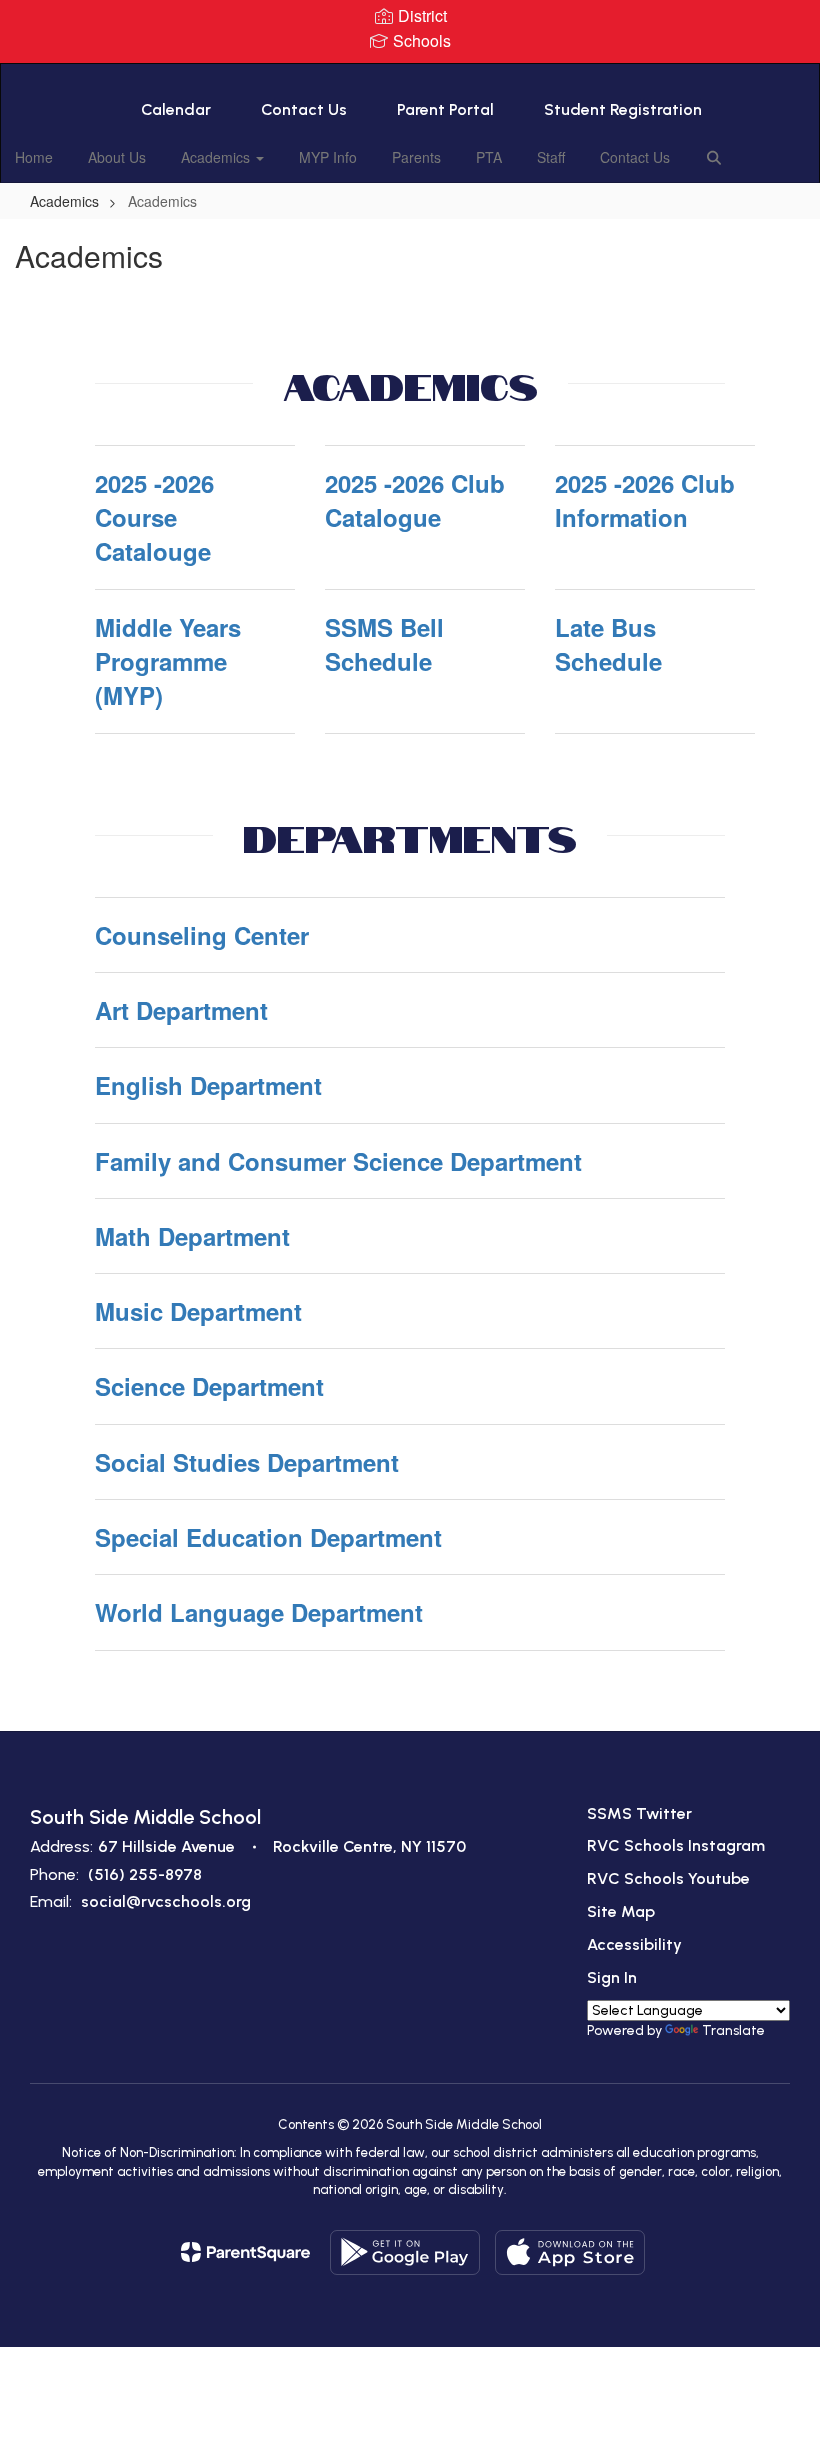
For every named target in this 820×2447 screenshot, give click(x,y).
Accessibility (634, 1944)
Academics (217, 157)
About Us (117, 157)
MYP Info (328, 157)
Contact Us (304, 109)
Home (34, 157)
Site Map (621, 1911)
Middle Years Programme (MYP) (168, 661)
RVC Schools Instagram (676, 1845)
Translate (733, 2030)
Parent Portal (445, 109)
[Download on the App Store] (570, 2252)
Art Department (181, 1010)
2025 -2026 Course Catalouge (154, 517)
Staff (551, 157)
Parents (416, 157)
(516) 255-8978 (145, 1874)
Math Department (192, 1236)
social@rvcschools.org (166, 1901)
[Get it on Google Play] (405, 2252)
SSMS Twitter (639, 1813)
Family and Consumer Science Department (338, 1161)
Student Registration (623, 109)
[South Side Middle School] (409, 76)
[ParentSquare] (245, 2252)
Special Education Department (268, 1537)
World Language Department (259, 1612)
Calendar (176, 109)
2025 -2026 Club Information (645, 500)
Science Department (209, 1386)
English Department (208, 1085)
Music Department (198, 1311)
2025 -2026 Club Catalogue (415, 500)
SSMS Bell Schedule (384, 644)
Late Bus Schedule (608, 644)
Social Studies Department (247, 1462)
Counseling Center (202, 935)
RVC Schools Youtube (668, 1878)
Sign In (612, 1977)
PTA (489, 157)
